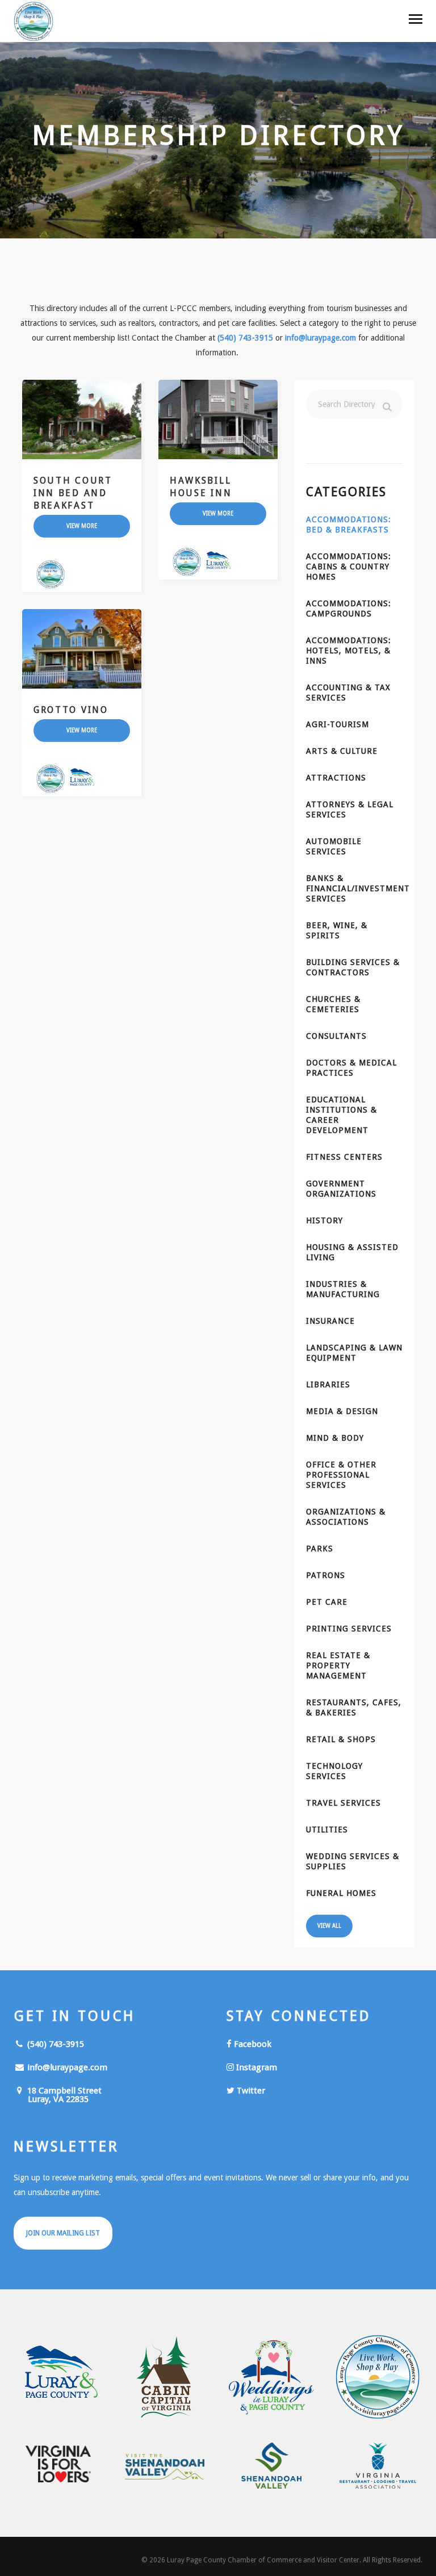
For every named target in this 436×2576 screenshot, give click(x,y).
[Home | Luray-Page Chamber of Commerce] (33, 23)
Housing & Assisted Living (352, 1252)
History (324, 1220)
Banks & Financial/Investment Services (354, 888)
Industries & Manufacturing (343, 1289)
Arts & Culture (342, 751)
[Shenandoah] (271, 2466)
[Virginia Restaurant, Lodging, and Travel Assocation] (378, 2466)
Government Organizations (341, 1189)
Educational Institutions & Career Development (341, 1115)
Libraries (328, 1385)
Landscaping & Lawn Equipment (354, 1353)
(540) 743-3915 (245, 338)
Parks (320, 1549)
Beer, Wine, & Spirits (337, 930)
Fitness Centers (344, 1157)
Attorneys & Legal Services (350, 809)
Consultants (336, 1036)
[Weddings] (271, 2377)
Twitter (250, 2091)
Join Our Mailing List (63, 2233)
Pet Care (327, 1602)
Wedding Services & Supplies (353, 1861)
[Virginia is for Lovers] (58, 2464)
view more (82, 526)
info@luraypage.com (320, 338)
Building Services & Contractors (353, 967)
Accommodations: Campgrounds (349, 609)
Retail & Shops (341, 1739)
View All (329, 1926)
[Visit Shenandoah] (165, 2467)
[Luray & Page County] (58, 2377)
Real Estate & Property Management (338, 1665)
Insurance (330, 1321)
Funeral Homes (341, 1893)
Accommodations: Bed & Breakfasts (349, 525)
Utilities (327, 1830)
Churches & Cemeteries (333, 1004)
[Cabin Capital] (165, 2377)
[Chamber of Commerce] (378, 2377)
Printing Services (349, 1629)
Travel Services (343, 1803)
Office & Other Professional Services (341, 1475)
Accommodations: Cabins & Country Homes (349, 567)
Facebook (251, 2044)
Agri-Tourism (338, 724)
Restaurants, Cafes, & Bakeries (354, 1707)
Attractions (336, 778)
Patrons (326, 1575)
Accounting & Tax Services (348, 693)
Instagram (255, 2067)
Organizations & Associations (346, 1517)
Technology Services (334, 1771)
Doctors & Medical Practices (351, 1068)
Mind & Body (335, 1438)
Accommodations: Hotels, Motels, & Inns (349, 651)
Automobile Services (334, 846)
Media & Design (342, 1411)
